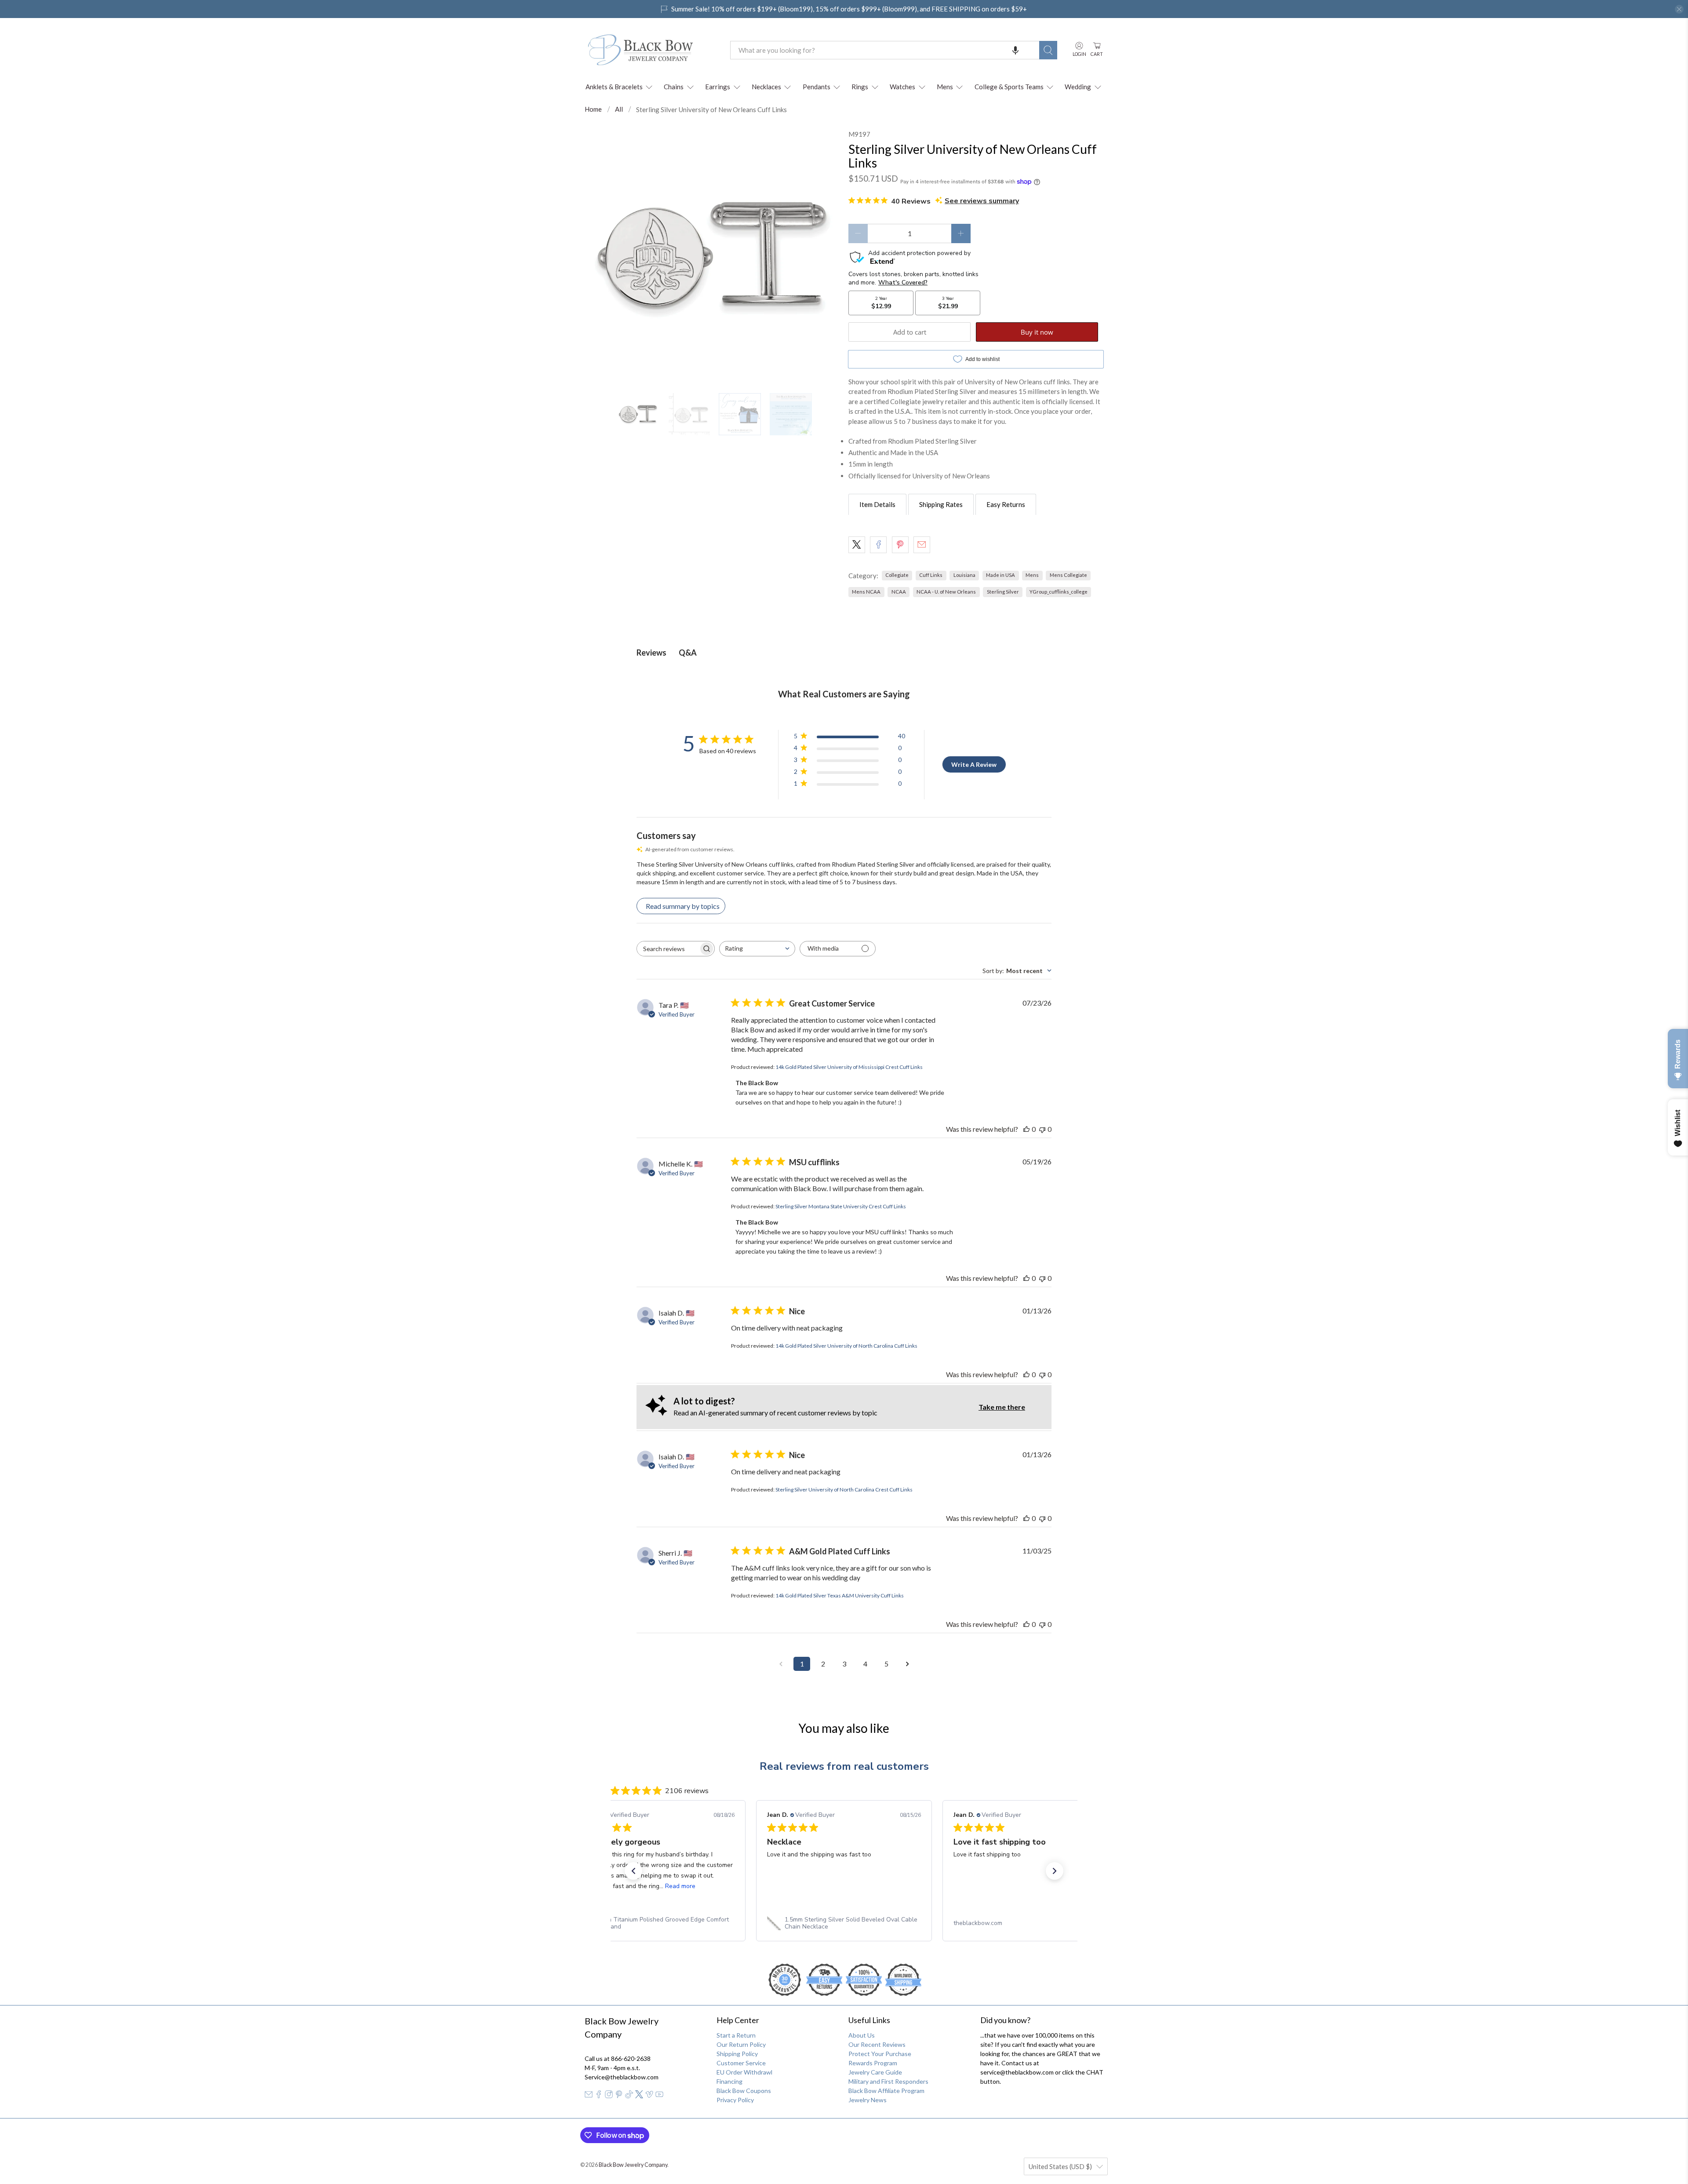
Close (844, 1189)
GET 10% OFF (844, 1160)
